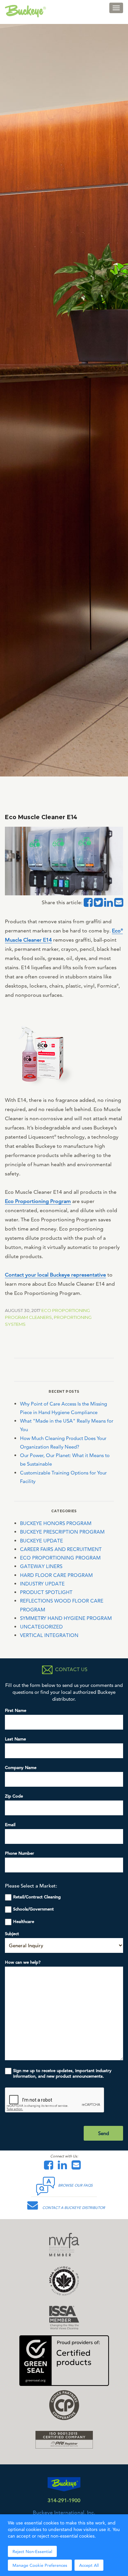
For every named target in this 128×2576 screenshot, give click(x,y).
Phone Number (20, 1853)
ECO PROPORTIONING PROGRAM (60, 1558)
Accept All (89, 2565)
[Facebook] (50, 2167)
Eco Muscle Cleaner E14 (41, 817)
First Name (16, 1710)
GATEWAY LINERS (41, 1566)
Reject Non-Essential (32, 2551)
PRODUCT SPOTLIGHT (46, 1592)
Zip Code (14, 1796)
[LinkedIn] (64, 2167)
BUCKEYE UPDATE (42, 1541)
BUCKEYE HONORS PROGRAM (56, 1523)
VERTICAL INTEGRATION (49, 1635)
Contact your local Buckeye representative (55, 1275)
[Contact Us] (78, 2167)
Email (10, 1825)
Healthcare (24, 1921)
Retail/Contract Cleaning (37, 1897)
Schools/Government (33, 1909)
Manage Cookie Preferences (40, 2565)
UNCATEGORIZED (41, 1627)
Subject (12, 1934)
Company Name (21, 1768)
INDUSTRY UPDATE (42, 1584)
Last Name (15, 1739)
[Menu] (116, 8)
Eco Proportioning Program (38, 1201)
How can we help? (23, 1962)
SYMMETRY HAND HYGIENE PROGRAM (66, 1618)
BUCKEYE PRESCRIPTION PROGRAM (62, 1532)
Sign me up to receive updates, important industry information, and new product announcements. (62, 2073)
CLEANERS (40, 1317)
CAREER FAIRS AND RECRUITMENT (61, 1549)
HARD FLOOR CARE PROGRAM (56, 1575)
